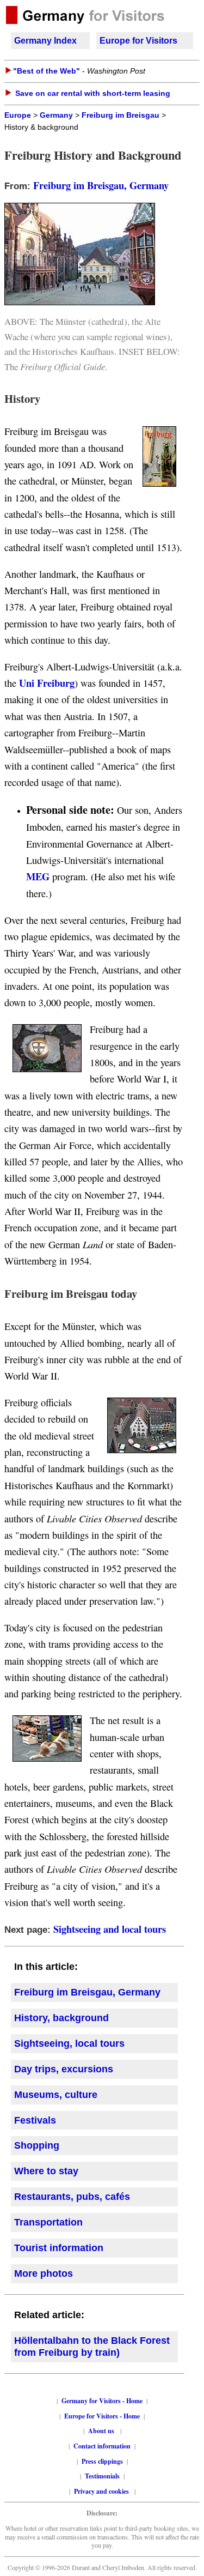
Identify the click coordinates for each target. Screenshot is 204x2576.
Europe (18, 115)
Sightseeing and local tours (110, 1929)
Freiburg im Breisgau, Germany (101, 185)
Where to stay (46, 2171)
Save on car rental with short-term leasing (93, 93)
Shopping (37, 2145)
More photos (44, 2273)
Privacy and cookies (102, 2491)
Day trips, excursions (64, 2069)
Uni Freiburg (47, 683)
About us (101, 2431)
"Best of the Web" (47, 71)
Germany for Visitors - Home (102, 2401)
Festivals (35, 2120)
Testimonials (102, 2476)
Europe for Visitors (138, 41)
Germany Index (45, 41)
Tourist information (59, 2248)
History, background (61, 2018)
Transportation (48, 2222)
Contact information (102, 2446)
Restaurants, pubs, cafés (72, 2197)
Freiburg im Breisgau (120, 115)
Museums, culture (56, 2095)
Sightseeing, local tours (69, 2043)
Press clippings (102, 2461)
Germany (56, 115)
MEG (38, 876)
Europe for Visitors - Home (102, 2416)
